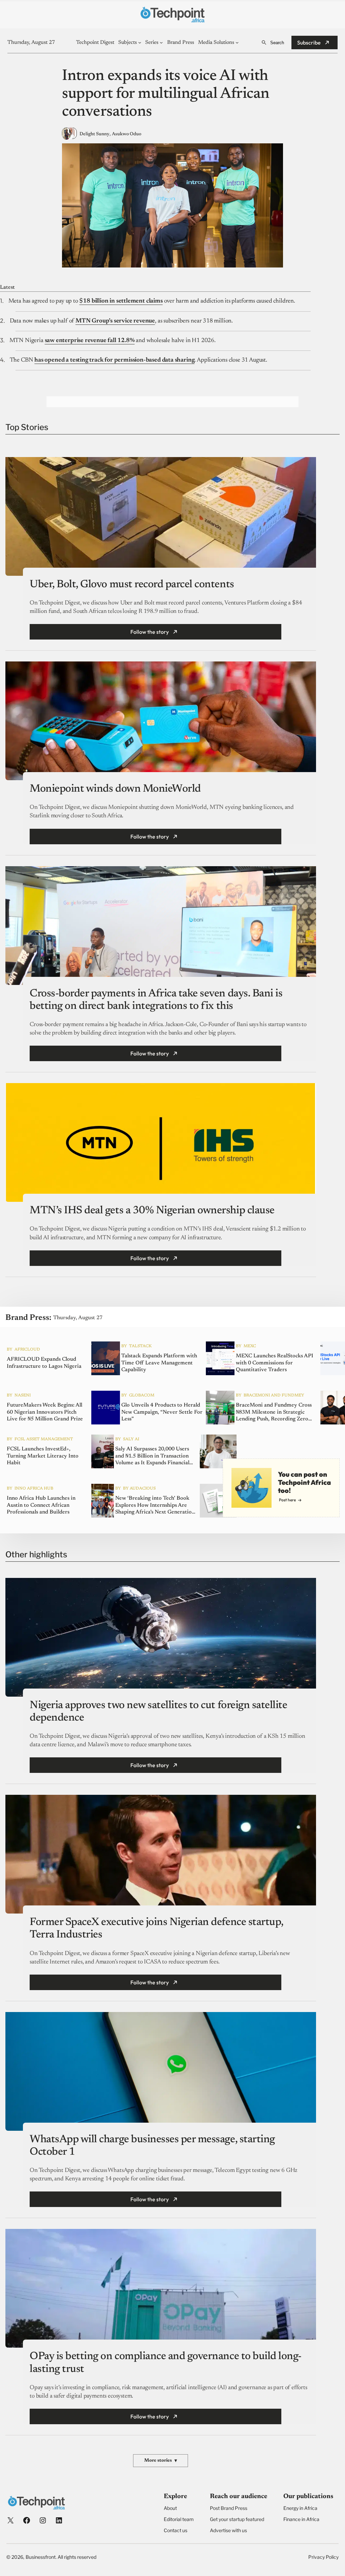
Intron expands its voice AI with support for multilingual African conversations (166, 94)
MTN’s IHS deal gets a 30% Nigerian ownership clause (152, 1211)
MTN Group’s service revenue (115, 321)
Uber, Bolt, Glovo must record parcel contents (132, 585)
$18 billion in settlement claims (121, 301)
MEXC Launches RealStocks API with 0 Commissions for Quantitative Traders (275, 1363)
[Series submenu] (161, 42)
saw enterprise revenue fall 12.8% (90, 341)
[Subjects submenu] (140, 42)
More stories (161, 2461)
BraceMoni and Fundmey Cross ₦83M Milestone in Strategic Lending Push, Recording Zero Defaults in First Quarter (274, 1412)
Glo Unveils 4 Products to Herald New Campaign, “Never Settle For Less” (162, 1412)
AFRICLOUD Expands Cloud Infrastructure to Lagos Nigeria (44, 1363)
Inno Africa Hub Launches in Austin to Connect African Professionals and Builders (41, 1505)
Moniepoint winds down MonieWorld (115, 789)
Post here (287, 1500)
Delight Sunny (95, 134)
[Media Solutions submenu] (237, 42)
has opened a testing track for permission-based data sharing (114, 360)
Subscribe (309, 43)
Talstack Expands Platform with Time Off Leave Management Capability (159, 1363)
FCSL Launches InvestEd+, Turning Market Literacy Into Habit (43, 1456)
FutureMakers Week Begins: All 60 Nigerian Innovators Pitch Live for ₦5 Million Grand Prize (45, 1412)
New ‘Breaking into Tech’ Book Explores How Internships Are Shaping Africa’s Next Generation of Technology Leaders (155, 1505)
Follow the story (150, 632)
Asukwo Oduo (127, 134)
